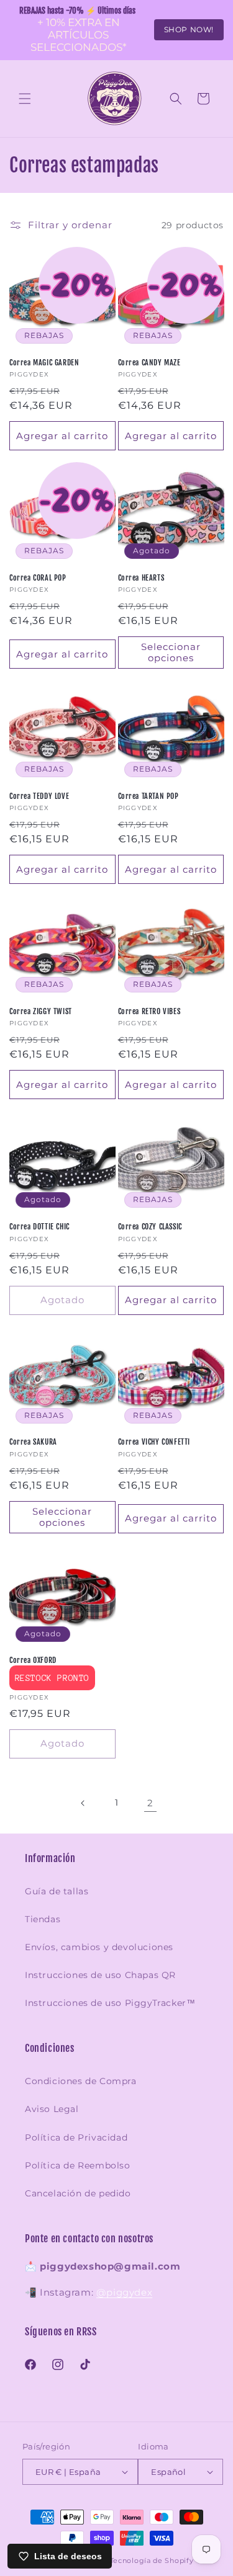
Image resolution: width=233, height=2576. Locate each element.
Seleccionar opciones (171, 652)
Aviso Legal (52, 2109)
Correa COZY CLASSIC (150, 1227)
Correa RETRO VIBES (149, 1011)
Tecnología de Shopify (152, 2560)
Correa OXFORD (33, 1660)
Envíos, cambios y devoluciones (99, 1947)
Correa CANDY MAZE (149, 363)
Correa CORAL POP (38, 578)
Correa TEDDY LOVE (39, 796)
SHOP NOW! (189, 29)
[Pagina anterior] (83, 1803)
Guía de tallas (57, 1891)
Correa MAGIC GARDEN (44, 363)
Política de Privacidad (76, 2137)
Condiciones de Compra (81, 2081)
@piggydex (124, 2292)
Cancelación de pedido (78, 2193)
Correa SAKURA (33, 1442)
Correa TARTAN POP (148, 796)
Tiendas (43, 1919)
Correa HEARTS (141, 578)
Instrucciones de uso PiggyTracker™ (110, 2003)
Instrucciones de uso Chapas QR (100, 1975)
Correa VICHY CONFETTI (154, 1442)
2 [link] (150, 1803)
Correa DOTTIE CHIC (39, 1227)
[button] (25, 99)
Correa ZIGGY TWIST (41, 1011)
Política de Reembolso (78, 2165)
